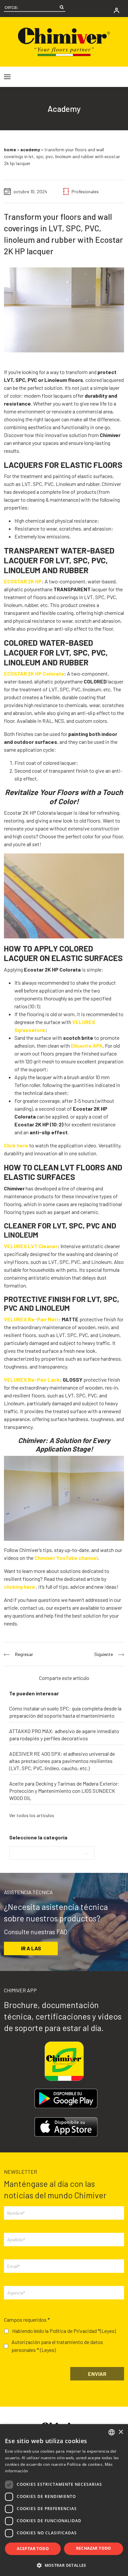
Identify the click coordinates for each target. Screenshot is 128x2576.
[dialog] (64, 2500)
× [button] (121, 2432)
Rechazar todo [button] (94, 2548)
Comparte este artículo (64, 1678)
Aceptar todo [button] (33, 2549)
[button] (64, 2565)
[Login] (117, 10)
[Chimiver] (64, 41)
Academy (30, 149)
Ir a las (31, 1948)
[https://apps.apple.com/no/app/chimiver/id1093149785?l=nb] (66, 2127)
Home (10, 149)
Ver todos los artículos (32, 1815)
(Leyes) (108, 2331)
